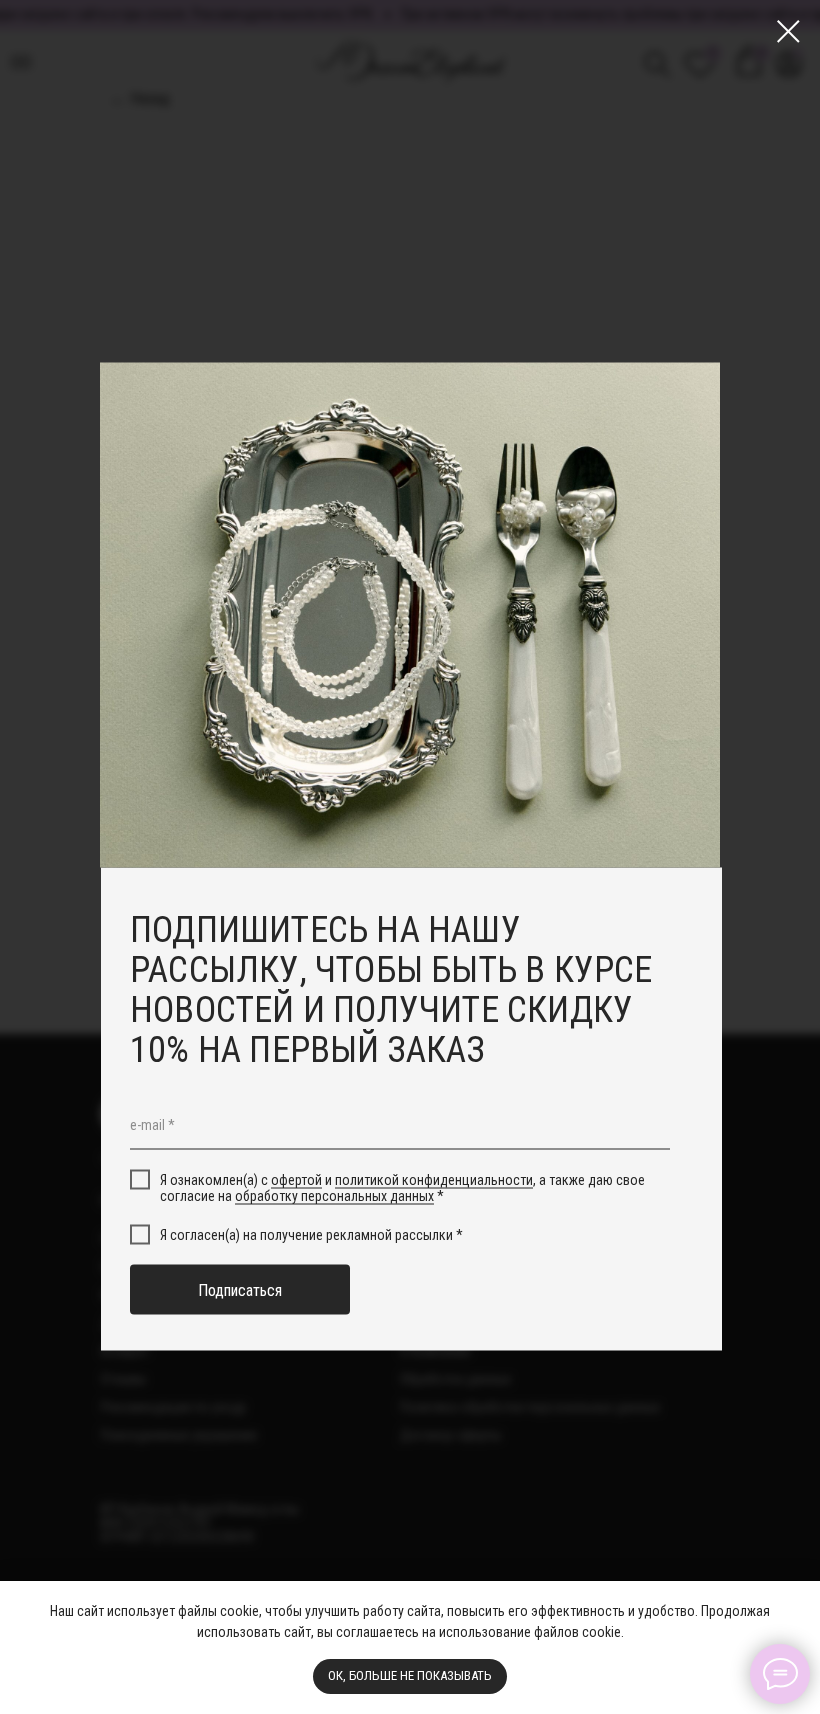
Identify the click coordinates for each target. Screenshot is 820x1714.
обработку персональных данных (334, 1196)
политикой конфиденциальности (434, 1179)
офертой (296, 1179)
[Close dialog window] (788, 31)
